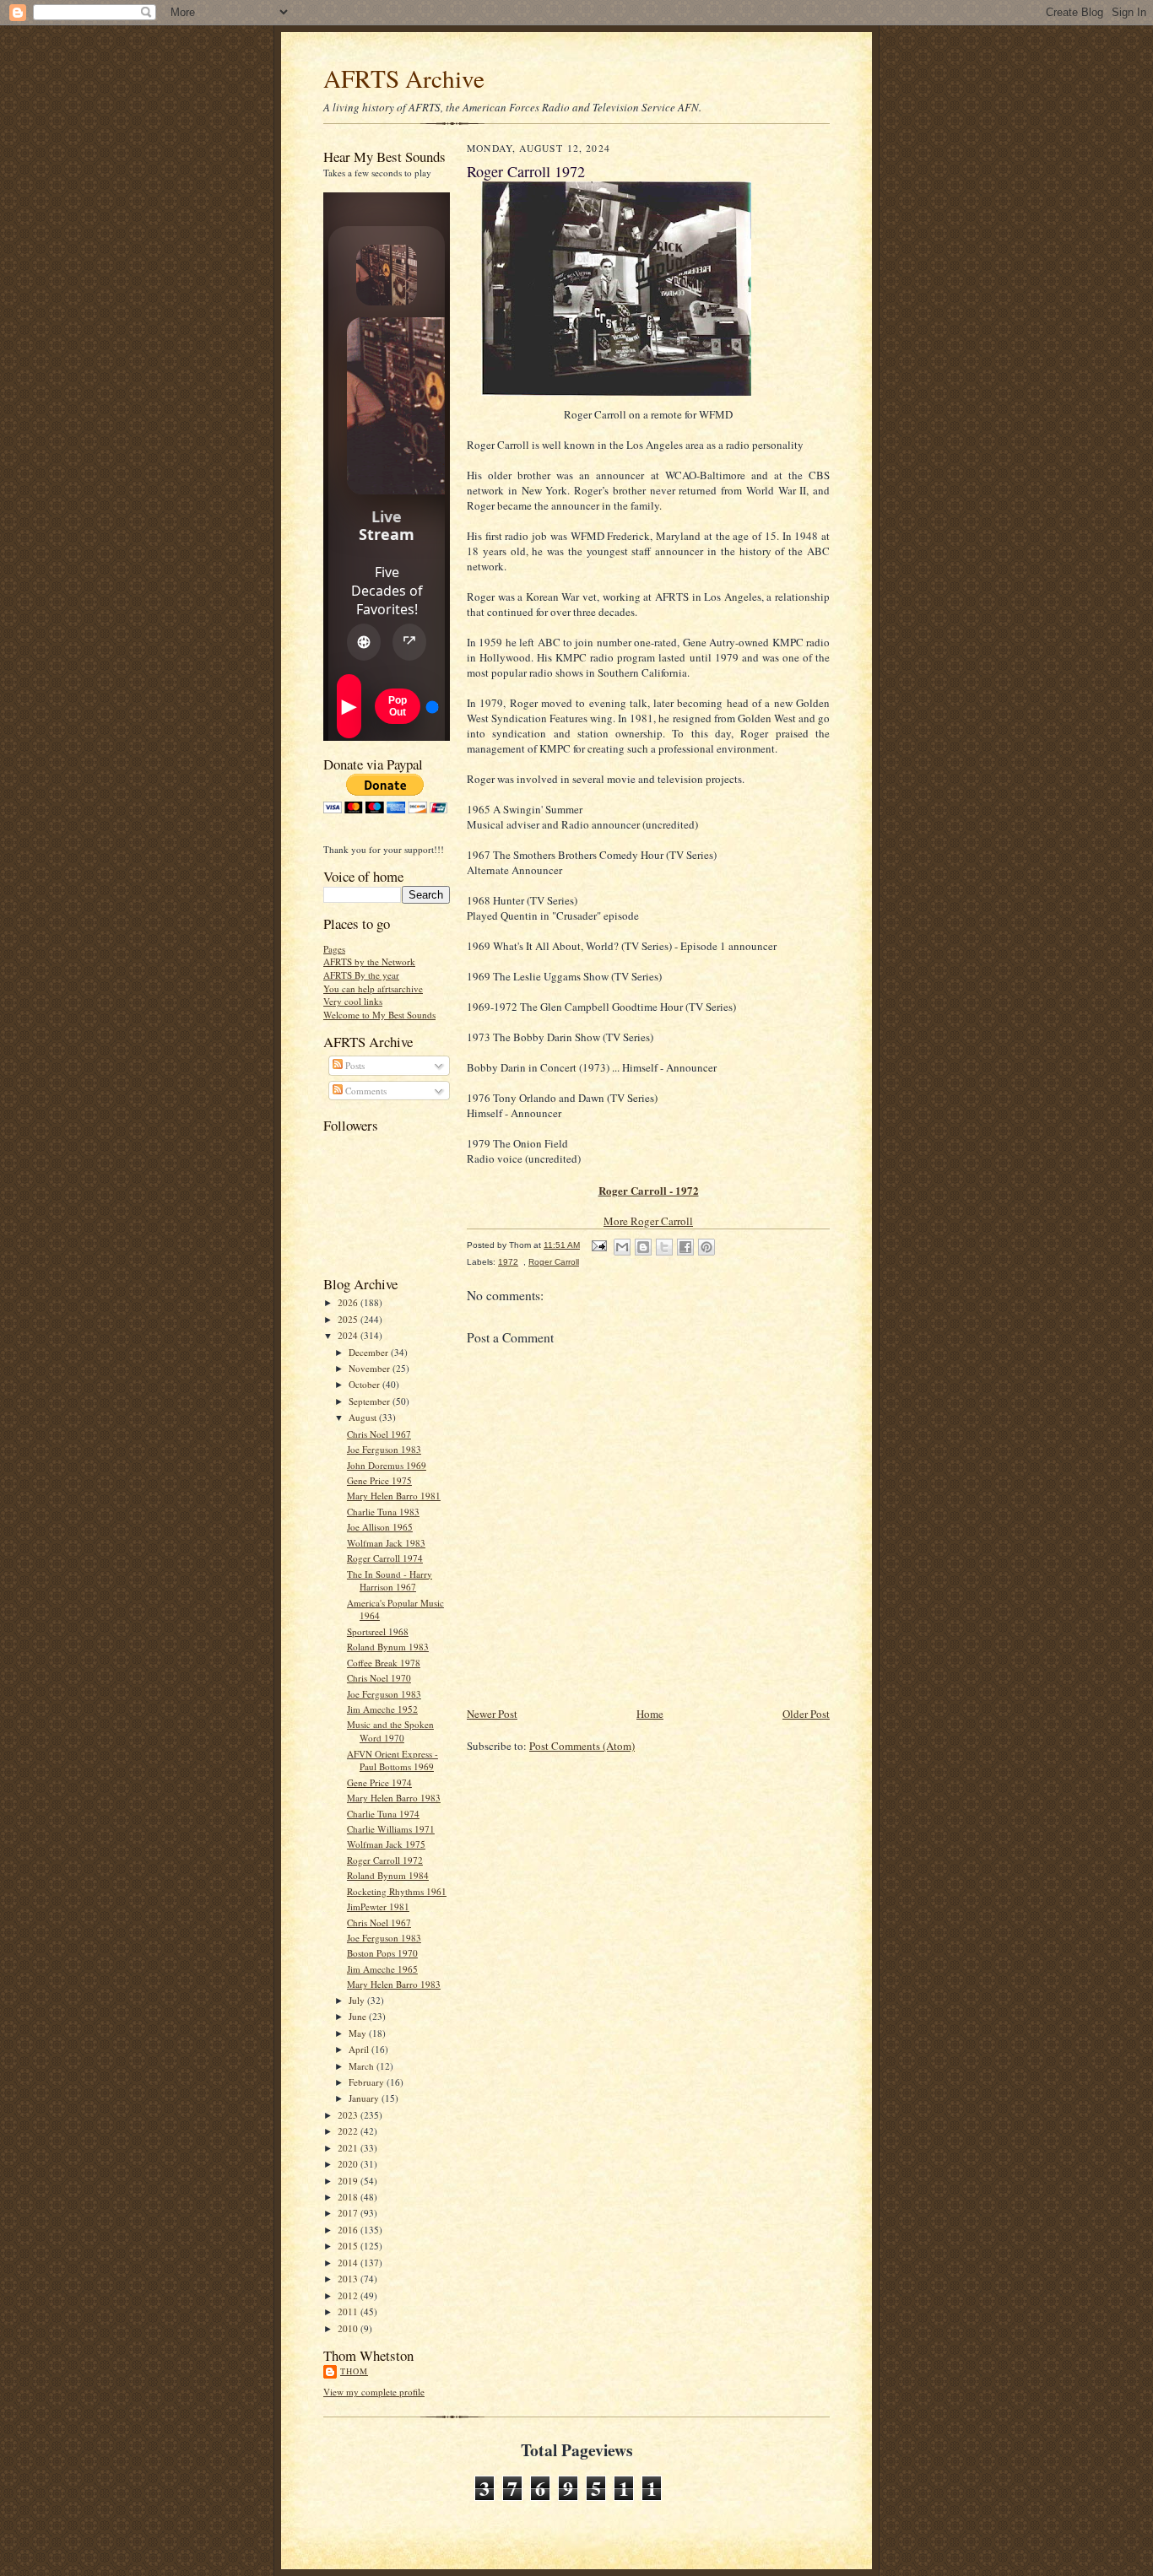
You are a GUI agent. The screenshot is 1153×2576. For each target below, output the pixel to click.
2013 (349, 2279)
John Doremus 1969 (387, 1465)
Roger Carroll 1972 (385, 1860)
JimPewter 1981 (378, 1906)
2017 (349, 2213)
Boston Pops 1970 (382, 1953)
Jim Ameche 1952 (382, 1709)
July (358, 2000)
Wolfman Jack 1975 (386, 1844)
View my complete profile (374, 2392)
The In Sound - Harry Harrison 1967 (390, 1581)
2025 (349, 1319)
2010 (349, 2328)
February (368, 2082)
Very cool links (353, 1001)
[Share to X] (664, 1247)
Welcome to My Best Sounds (379, 1015)
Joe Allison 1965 (380, 1527)
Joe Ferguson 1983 (384, 1449)
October (365, 1384)
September (371, 1401)
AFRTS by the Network (369, 961)
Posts (354, 1065)
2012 (349, 2295)
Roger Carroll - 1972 (649, 1190)
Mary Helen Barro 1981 (394, 1496)
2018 (349, 2197)
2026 (349, 1302)
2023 (349, 2115)
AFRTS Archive (404, 78)
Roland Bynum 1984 (388, 1875)
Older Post (806, 1714)
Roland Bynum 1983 (388, 1647)
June (359, 2016)
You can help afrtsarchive (373, 988)
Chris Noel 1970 (379, 1678)
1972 (508, 1262)
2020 (349, 2164)
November (371, 1368)
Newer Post (492, 1714)
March (363, 2066)
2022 (349, 2131)
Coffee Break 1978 (384, 1663)
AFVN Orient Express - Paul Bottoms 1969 (392, 1761)
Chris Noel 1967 (379, 1434)
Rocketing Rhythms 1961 (397, 1891)
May (359, 2033)
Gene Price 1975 (379, 1480)
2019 (349, 2181)
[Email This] (622, 1247)
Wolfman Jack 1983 (386, 1543)
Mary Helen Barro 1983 (394, 1798)
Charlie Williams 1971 (391, 1829)
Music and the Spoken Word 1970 (390, 1731)
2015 (349, 2246)
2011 (349, 2311)
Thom (354, 2371)
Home (650, 1714)
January (365, 2098)
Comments (365, 1091)
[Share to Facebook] (685, 1247)
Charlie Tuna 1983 (383, 1512)
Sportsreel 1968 (378, 1631)
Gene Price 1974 (379, 1782)
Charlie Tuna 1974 (383, 1814)
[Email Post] (598, 1245)
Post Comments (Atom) (582, 1746)
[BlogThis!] (643, 1247)
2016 (349, 2230)
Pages (334, 949)
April (360, 2049)
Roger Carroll (554, 1262)
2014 (349, 2263)
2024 (349, 1335)
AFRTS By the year (361, 975)
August (364, 1417)
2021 (349, 2148)
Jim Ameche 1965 (382, 1969)
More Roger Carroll (648, 1221)
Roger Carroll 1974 (385, 1558)
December (370, 1352)
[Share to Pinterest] (706, 1247)
